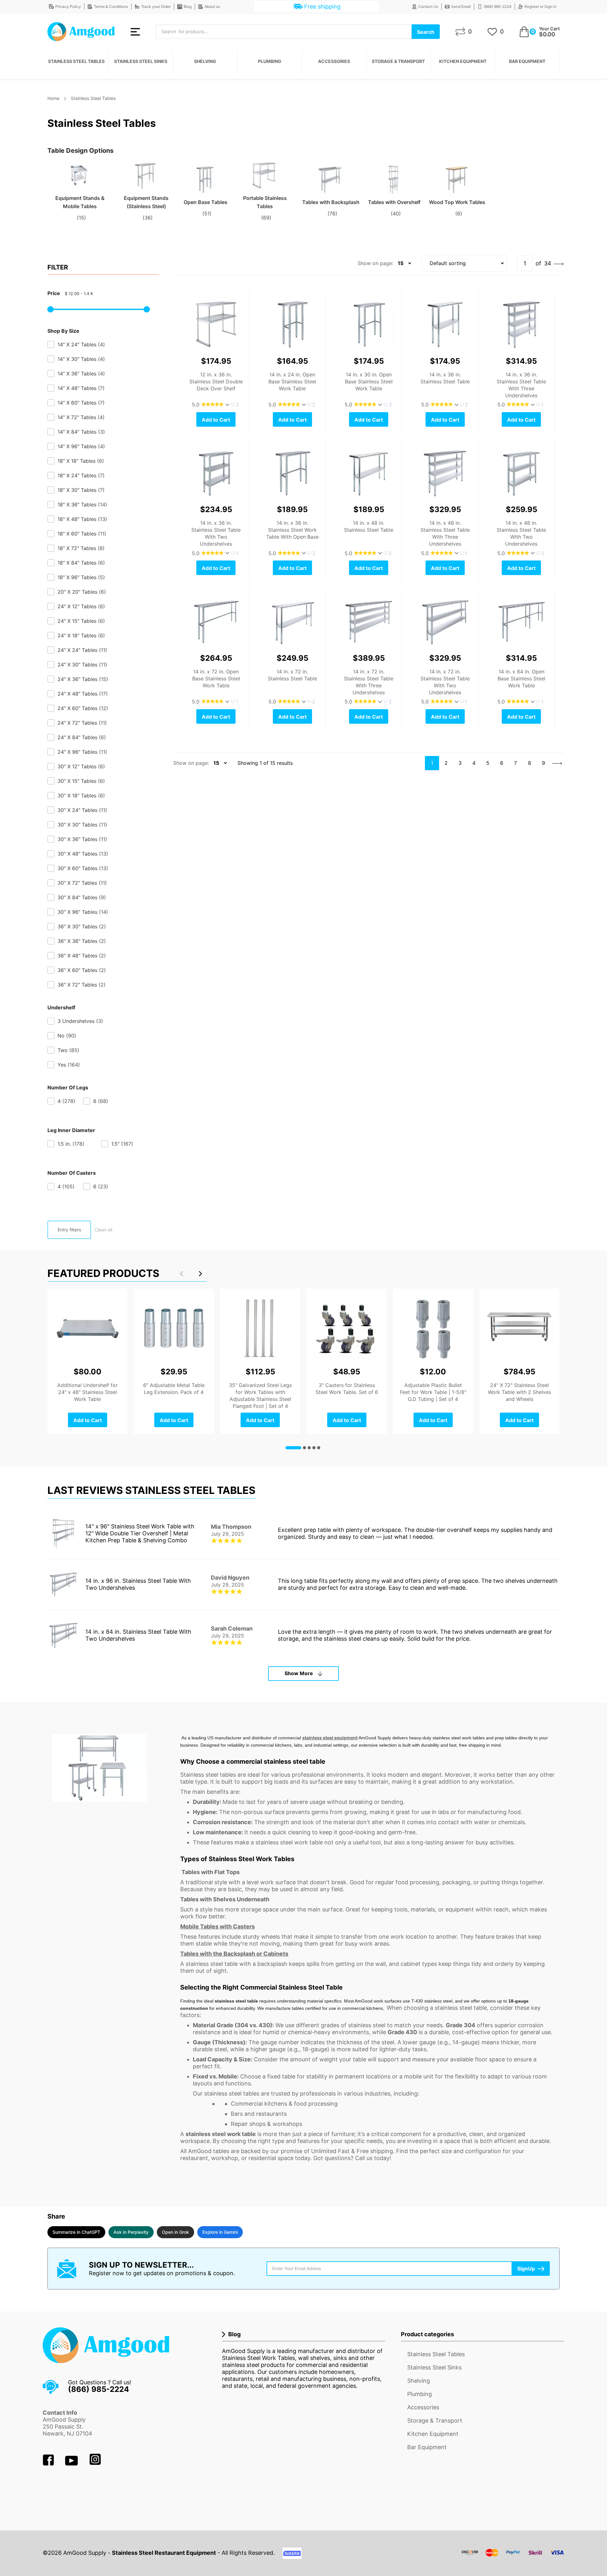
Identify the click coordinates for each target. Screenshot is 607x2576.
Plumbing (270, 61)
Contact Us (428, 6)
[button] (200, 1273)
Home (53, 98)
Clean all (104, 1230)
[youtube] (72, 2464)
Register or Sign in (540, 6)
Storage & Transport (398, 61)
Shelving (205, 61)
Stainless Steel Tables (76, 61)
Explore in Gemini (220, 2232)
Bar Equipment (527, 61)
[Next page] (559, 263)
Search (426, 32)
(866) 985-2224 (498, 6)
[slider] (51, 309)
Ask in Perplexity (131, 2232)
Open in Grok (175, 2232)
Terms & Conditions (111, 6)
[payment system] (513, 2557)
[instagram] (95, 2464)
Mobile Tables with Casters (218, 1926)
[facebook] (49, 2464)
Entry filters (69, 1230)
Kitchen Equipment (463, 61)
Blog (188, 6)
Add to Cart (216, 420)
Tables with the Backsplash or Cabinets (234, 1954)
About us (212, 6)
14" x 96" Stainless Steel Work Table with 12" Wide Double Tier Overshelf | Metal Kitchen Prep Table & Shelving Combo (140, 1533)
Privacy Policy (68, 6)
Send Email (461, 6)
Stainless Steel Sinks (141, 61)
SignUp (526, 2269)
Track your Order (156, 6)
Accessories (334, 61)
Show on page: (375, 263)
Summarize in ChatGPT (76, 2232)
